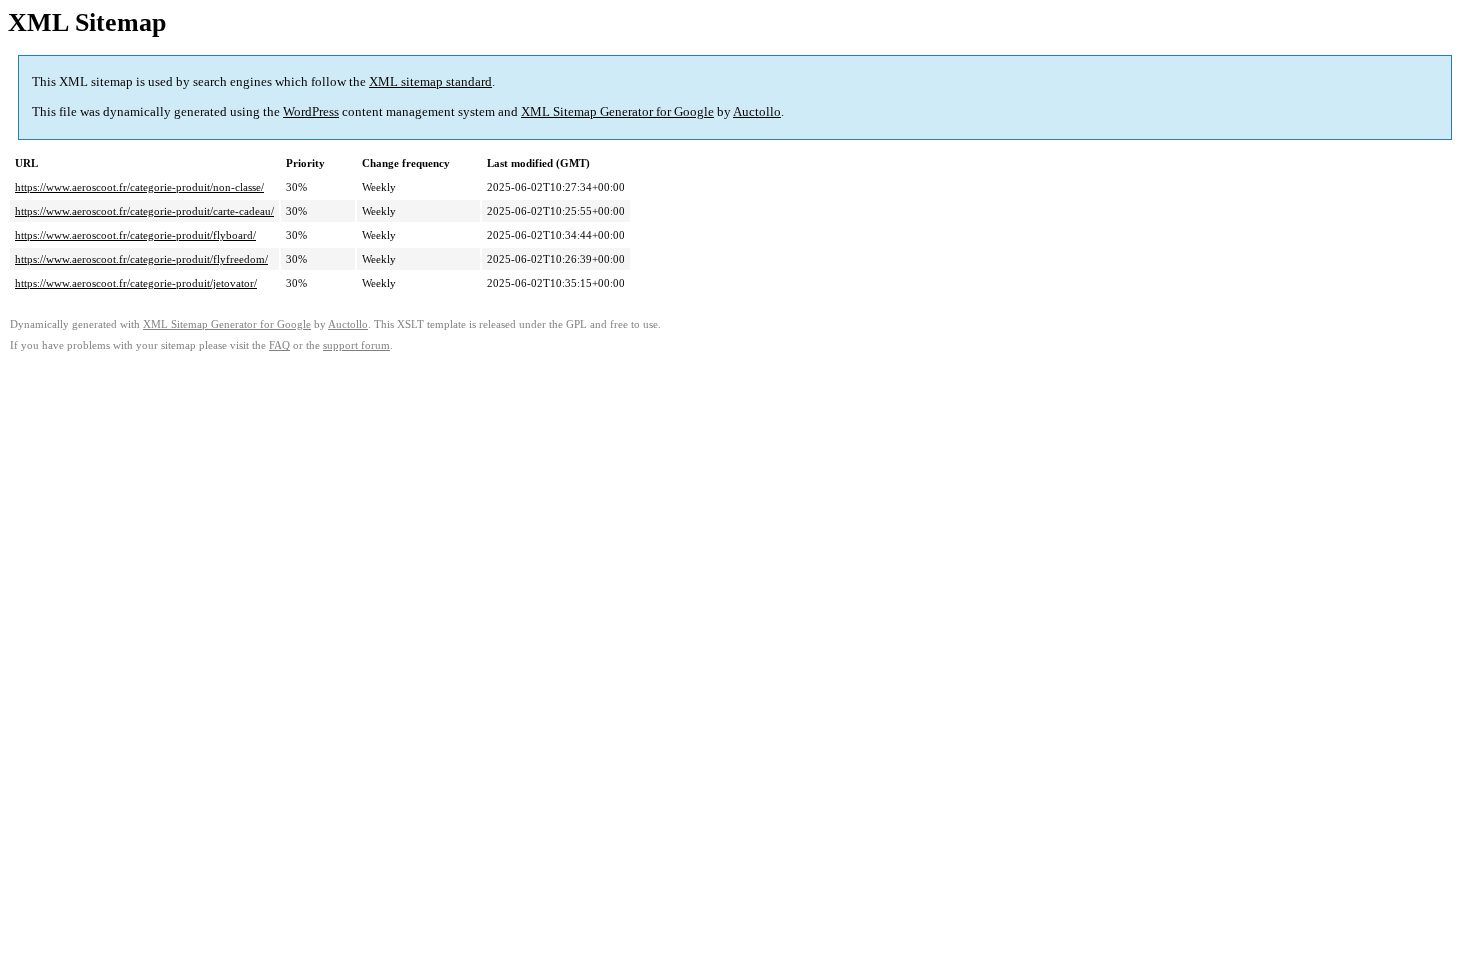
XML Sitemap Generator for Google (617, 111)
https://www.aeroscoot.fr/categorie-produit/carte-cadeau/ (144, 211)
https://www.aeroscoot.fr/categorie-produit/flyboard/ (135, 235)
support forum (356, 345)
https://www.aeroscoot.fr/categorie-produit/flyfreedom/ (141, 259)
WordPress (311, 111)
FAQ (279, 345)
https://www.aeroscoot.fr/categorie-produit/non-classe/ (139, 187)
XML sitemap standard (430, 81)
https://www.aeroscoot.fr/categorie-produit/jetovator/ (136, 283)
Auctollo (757, 111)
